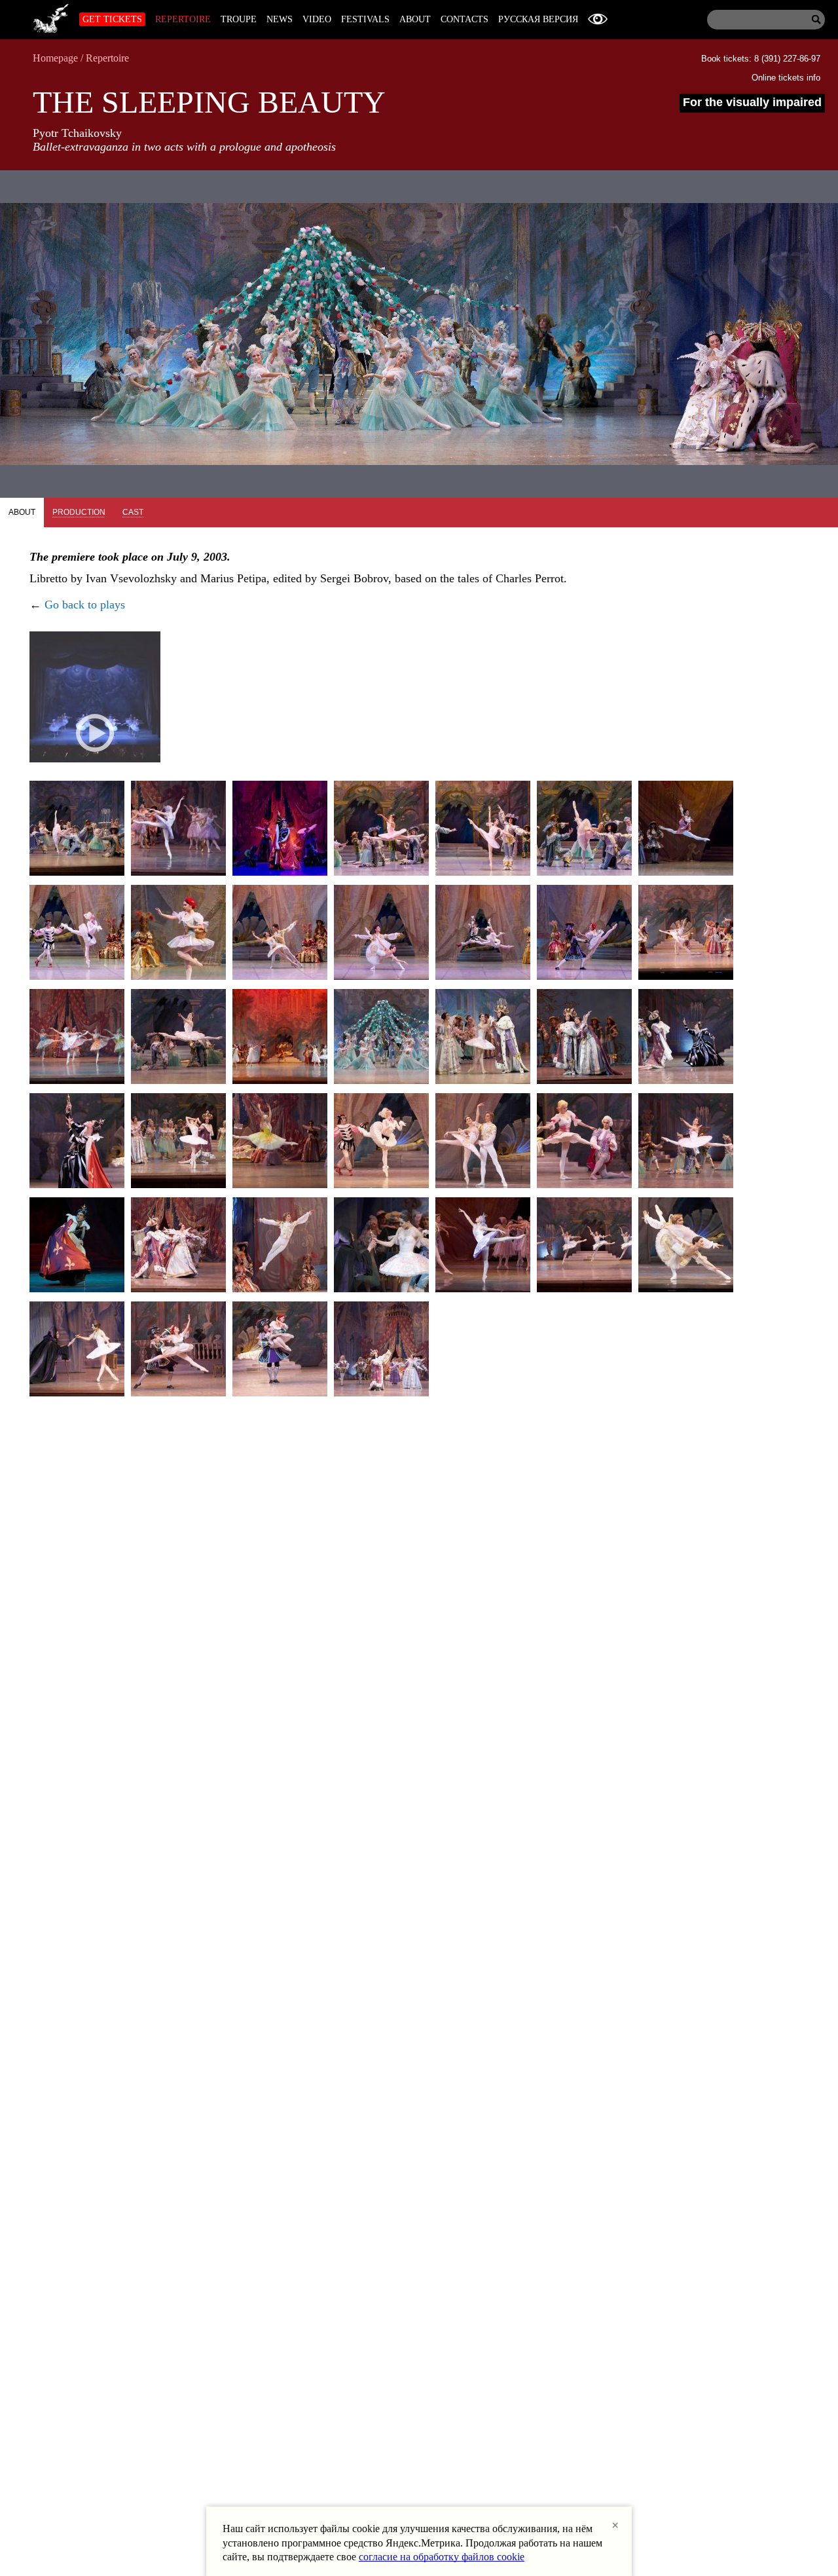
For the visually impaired (752, 102)
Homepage (55, 58)
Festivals (365, 19)
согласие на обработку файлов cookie (442, 2557)
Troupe (239, 19)
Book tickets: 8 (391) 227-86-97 (761, 59)
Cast (133, 512)
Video (317, 19)
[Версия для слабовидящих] (598, 19)
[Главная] (51, 16)
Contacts (465, 19)
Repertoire (183, 19)
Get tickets (112, 19)
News (280, 19)
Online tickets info (786, 78)
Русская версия (538, 19)
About (415, 19)
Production (79, 512)
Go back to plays (85, 605)
